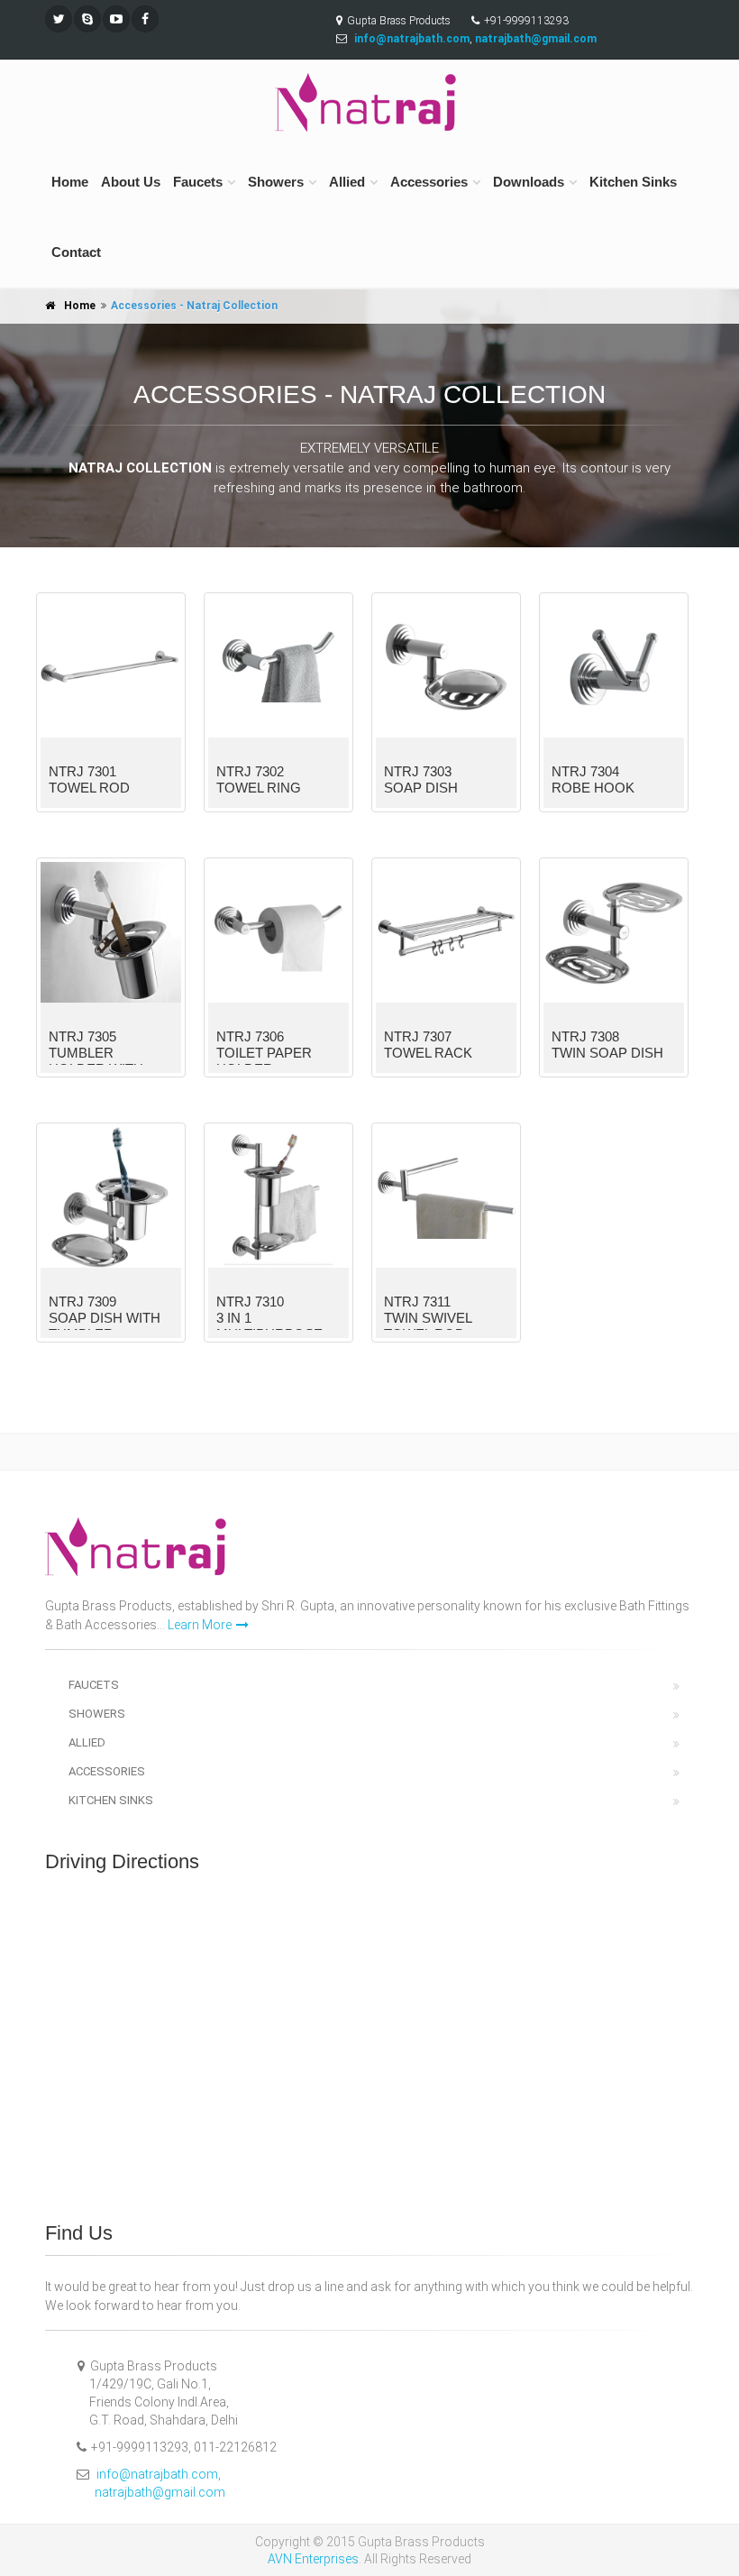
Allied (347, 182)
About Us (131, 182)
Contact (76, 252)
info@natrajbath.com (157, 2474)
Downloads (529, 182)
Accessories (429, 182)
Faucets (198, 182)
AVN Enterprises (313, 2559)
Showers (276, 182)
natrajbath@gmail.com (160, 2492)
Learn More (200, 1625)
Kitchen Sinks (633, 182)
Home (70, 182)
